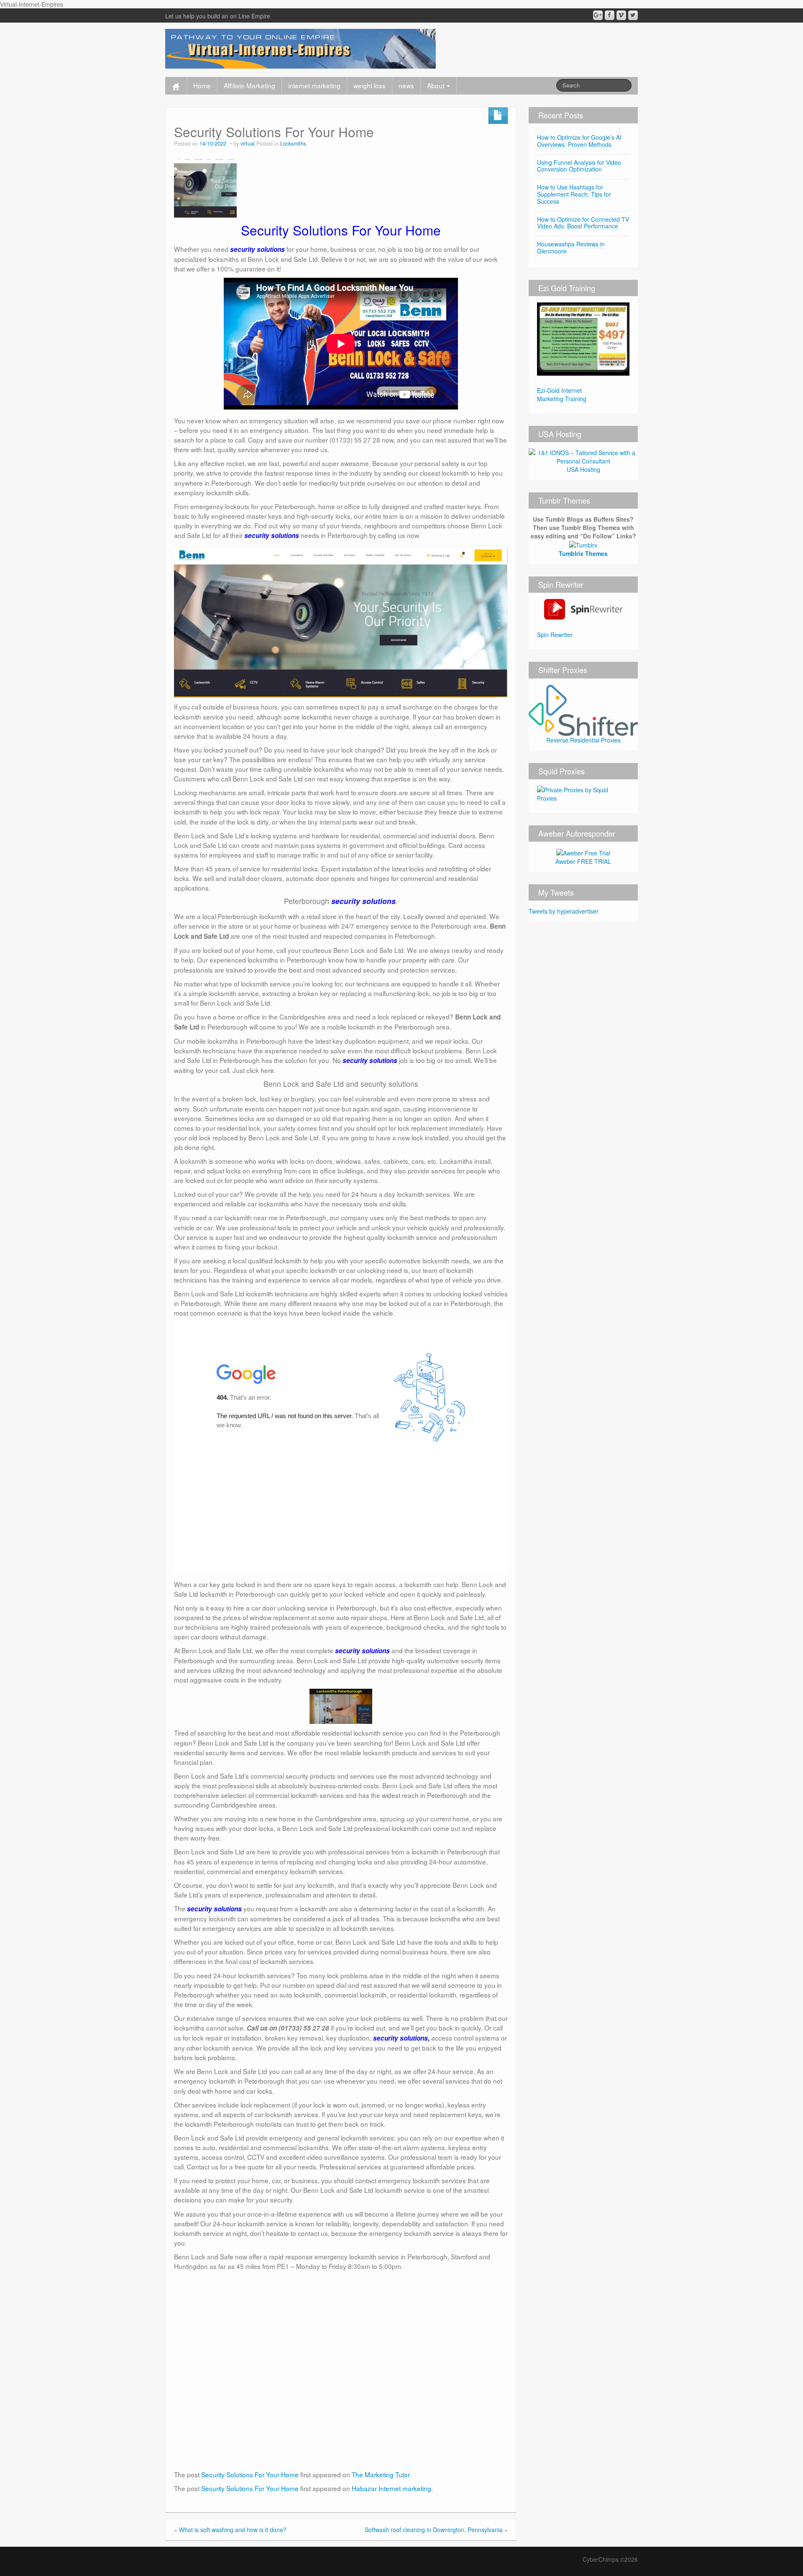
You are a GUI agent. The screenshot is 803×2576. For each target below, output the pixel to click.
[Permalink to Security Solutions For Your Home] (205, 185)
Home (202, 85)
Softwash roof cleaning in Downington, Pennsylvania (434, 2530)
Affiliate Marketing (249, 85)
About (436, 85)
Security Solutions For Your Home (250, 2474)
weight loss (370, 85)
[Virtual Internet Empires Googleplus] (598, 15)
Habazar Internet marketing (391, 2488)
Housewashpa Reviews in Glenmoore (571, 247)
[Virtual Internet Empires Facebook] (610, 15)
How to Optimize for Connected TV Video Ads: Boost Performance (583, 223)
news (406, 85)
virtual (248, 143)
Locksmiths (293, 143)
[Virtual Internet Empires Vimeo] (621, 15)
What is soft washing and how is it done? (233, 2530)
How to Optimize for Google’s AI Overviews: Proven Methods (579, 141)
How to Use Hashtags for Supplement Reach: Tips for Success (574, 194)
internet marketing (314, 85)
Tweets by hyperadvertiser (564, 911)
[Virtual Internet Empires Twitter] (633, 15)
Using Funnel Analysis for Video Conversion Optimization (579, 166)
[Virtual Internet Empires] (300, 48)
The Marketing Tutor (381, 2474)
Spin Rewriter (555, 635)
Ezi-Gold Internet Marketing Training (562, 394)
